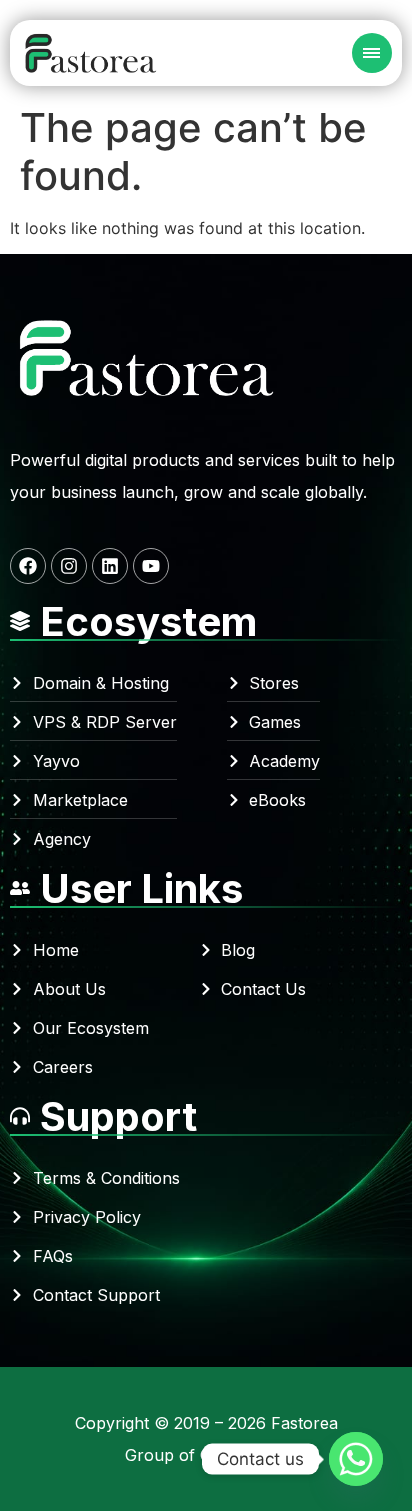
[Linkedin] (110, 566)
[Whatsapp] (356, 1459)
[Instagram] (69, 566)
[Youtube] (151, 566)
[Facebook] (28, 566)
